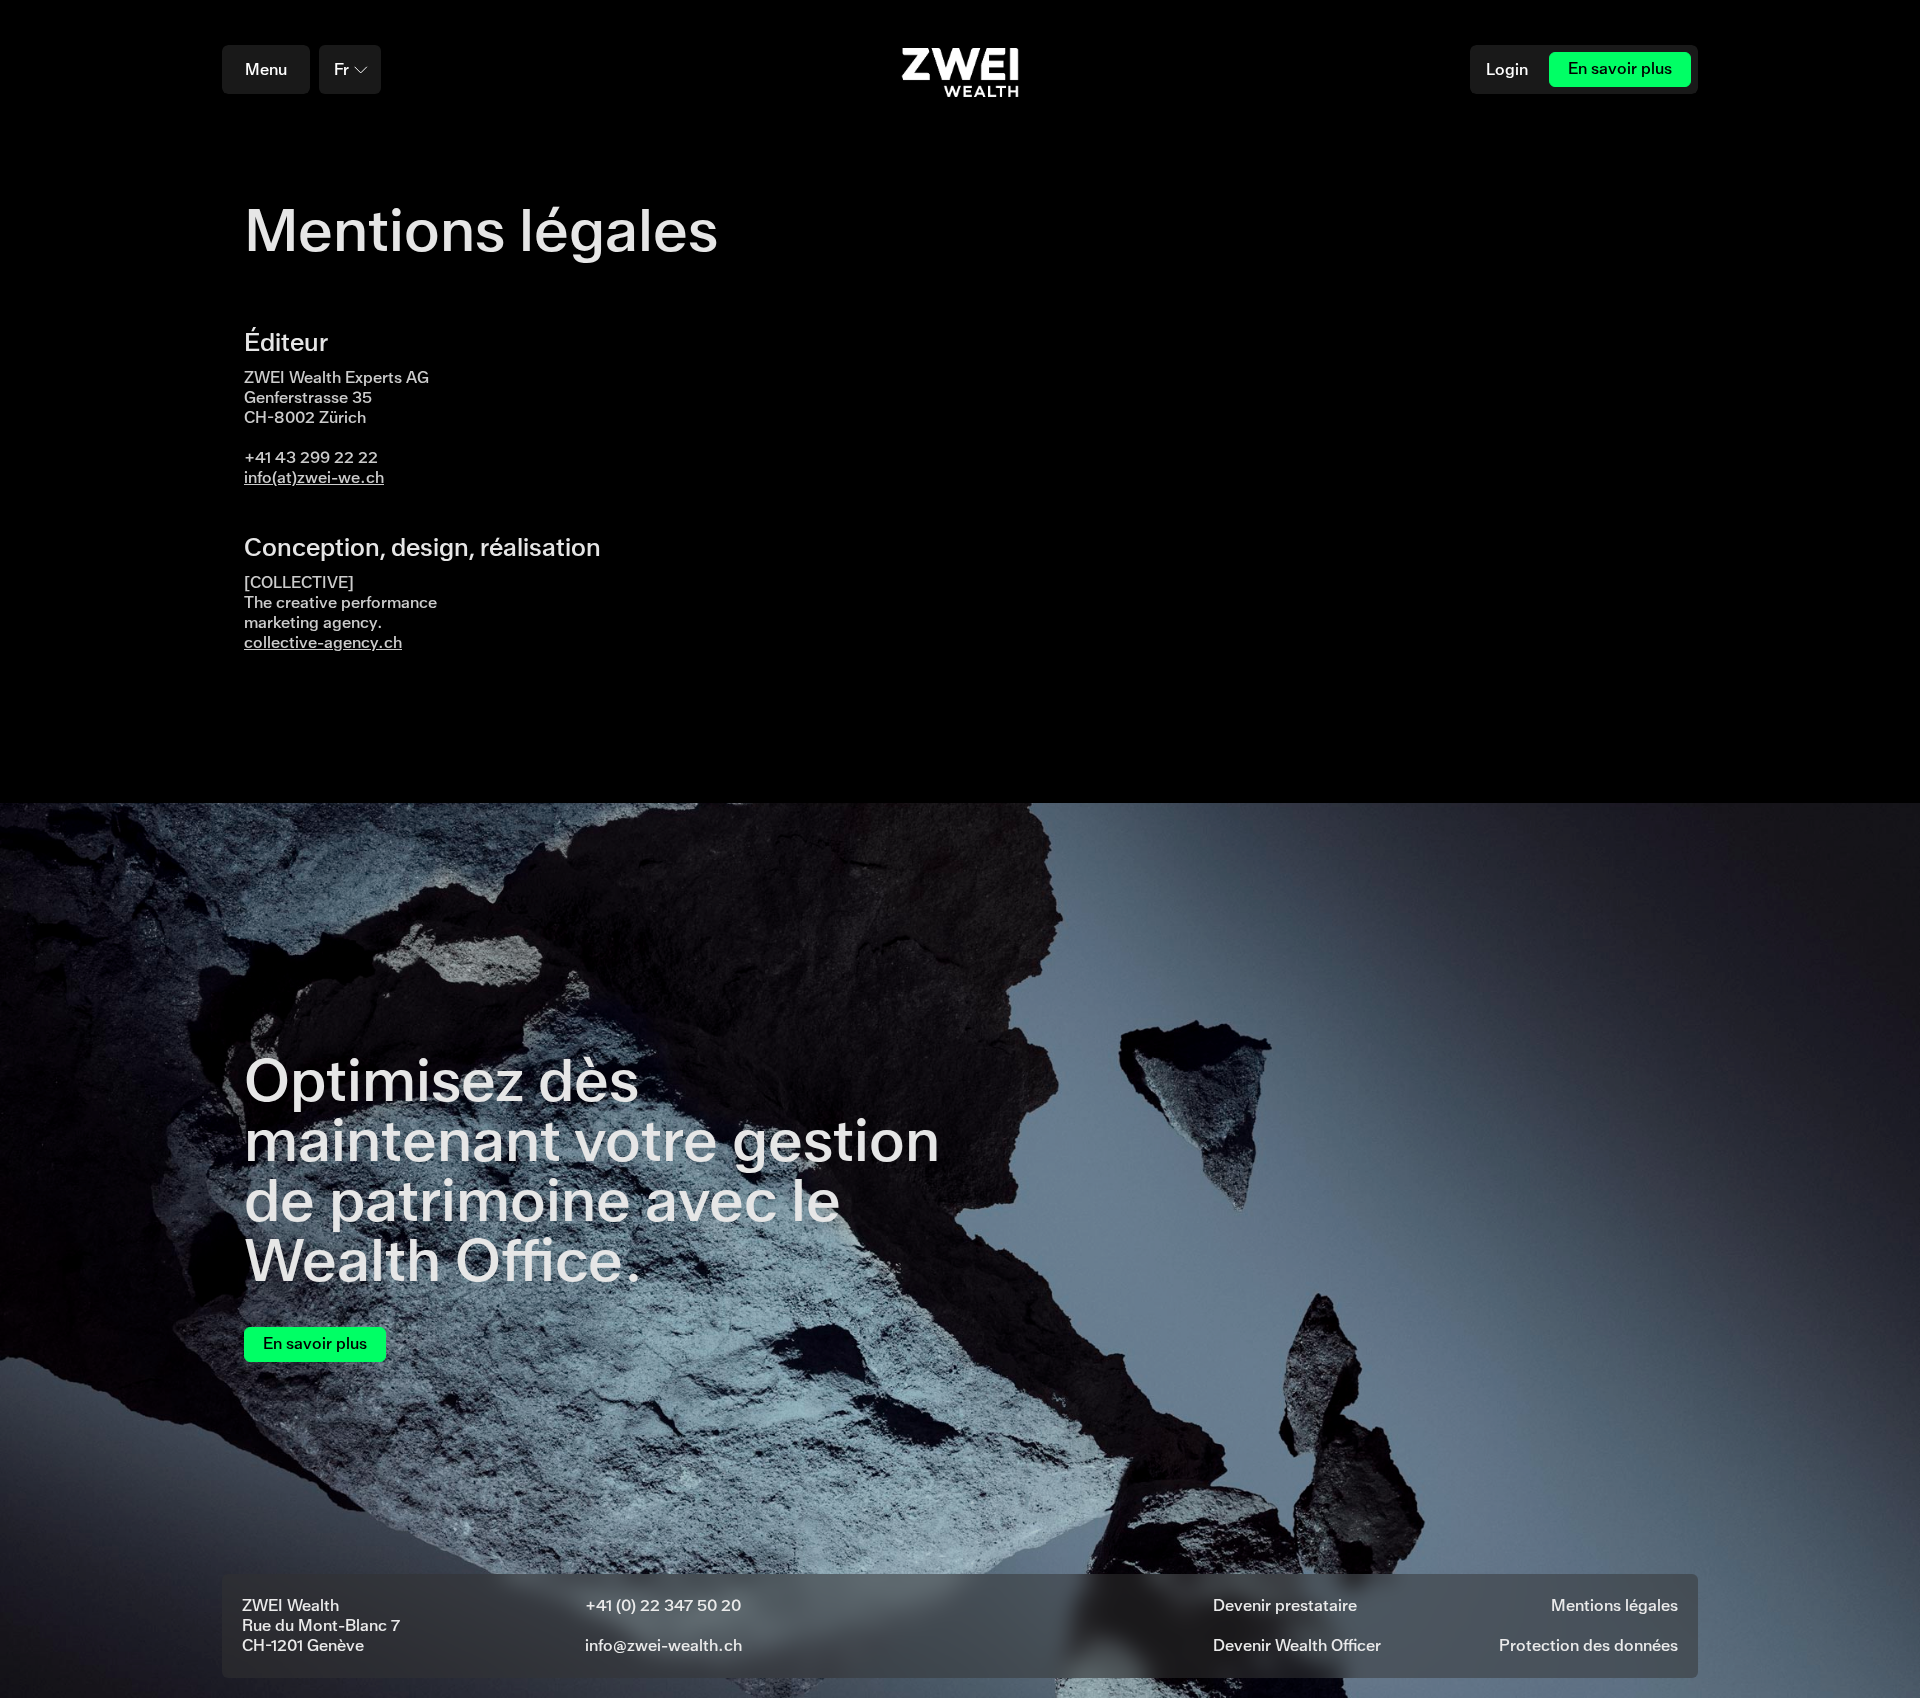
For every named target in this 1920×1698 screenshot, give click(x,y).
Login (1507, 69)
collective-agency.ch (323, 642)
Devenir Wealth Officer (1297, 1645)
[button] (350, 69)
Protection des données (1588, 1645)
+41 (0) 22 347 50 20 (663, 1605)
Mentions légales (1614, 1605)
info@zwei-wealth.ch (663, 1645)
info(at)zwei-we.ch (314, 477)
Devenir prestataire (1285, 1605)
